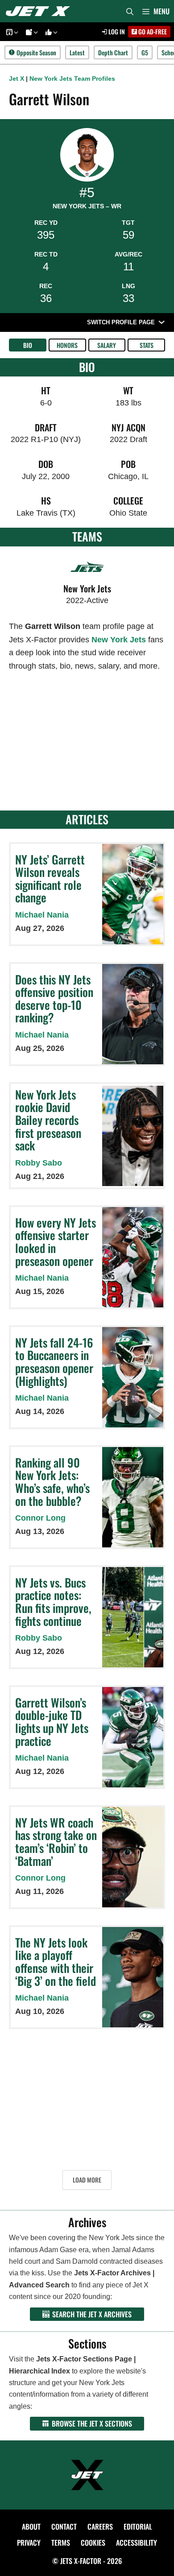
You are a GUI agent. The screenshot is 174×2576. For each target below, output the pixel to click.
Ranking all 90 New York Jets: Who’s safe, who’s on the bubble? (52, 1482)
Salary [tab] (107, 345)
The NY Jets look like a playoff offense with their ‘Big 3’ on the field (56, 1962)
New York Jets (119, 640)
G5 (145, 52)
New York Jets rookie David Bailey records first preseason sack (48, 1120)
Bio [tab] (28, 345)
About (31, 2526)
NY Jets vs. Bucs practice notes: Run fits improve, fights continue (53, 1602)
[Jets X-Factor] (40, 11)
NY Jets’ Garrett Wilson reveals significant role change (50, 879)
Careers (100, 2526)
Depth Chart (113, 52)
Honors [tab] (67, 345)
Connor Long (40, 1518)
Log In (116, 31)
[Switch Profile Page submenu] (162, 322)
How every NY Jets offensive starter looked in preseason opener (56, 1242)
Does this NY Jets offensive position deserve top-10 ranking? (54, 999)
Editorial (138, 2526)
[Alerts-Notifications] (30, 32)
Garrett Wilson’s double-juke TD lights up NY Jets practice (52, 1722)
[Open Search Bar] (130, 11)
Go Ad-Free (152, 31)
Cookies (93, 2543)
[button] (15, 32)
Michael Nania (42, 915)
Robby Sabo (39, 1163)
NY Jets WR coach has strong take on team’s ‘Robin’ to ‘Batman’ (56, 1842)
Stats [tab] (147, 345)
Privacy (29, 2543)
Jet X (17, 79)
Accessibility (137, 2543)
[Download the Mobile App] (11, 32)
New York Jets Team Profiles (72, 79)
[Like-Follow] (50, 32)
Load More (87, 2180)
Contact (64, 2526)
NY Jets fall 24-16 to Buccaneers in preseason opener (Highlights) (54, 1362)
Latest (77, 52)
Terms (61, 2543)
